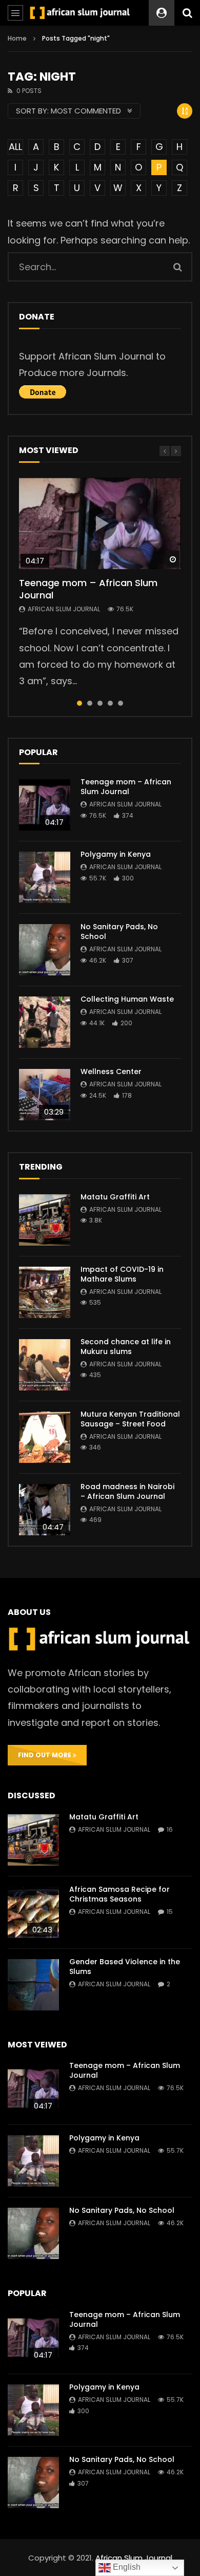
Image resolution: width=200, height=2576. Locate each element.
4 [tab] (110, 703)
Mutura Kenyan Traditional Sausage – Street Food (130, 1419)
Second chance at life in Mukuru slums (126, 1347)
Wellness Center (111, 1071)
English (126, 2567)
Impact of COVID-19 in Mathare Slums (122, 1274)
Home (17, 38)
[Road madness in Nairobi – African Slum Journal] (45, 1510)
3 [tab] (100, 703)
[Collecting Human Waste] (45, 1022)
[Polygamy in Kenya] (45, 877)
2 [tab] (90, 703)
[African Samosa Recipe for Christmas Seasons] (33, 1912)
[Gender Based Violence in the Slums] (33, 1985)
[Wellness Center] (45, 1095)
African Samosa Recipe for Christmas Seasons (119, 1894)
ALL (15, 147)
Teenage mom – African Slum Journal (88, 589)
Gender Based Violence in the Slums (125, 1967)
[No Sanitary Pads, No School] (45, 950)
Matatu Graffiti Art (115, 1197)
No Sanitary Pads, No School (119, 932)
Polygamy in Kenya (116, 854)
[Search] (187, 13)
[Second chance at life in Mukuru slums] (45, 1365)
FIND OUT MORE (45, 1755)
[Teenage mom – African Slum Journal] (45, 805)
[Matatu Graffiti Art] (45, 1220)
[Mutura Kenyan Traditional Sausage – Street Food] (45, 1437)
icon (100, 523)
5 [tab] (121, 703)
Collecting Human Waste (127, 999)
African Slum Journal (64, 609)
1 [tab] (79, 703)
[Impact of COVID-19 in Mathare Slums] (45, 1292)
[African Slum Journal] (80, 13)
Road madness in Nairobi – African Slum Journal (127, 1491)
